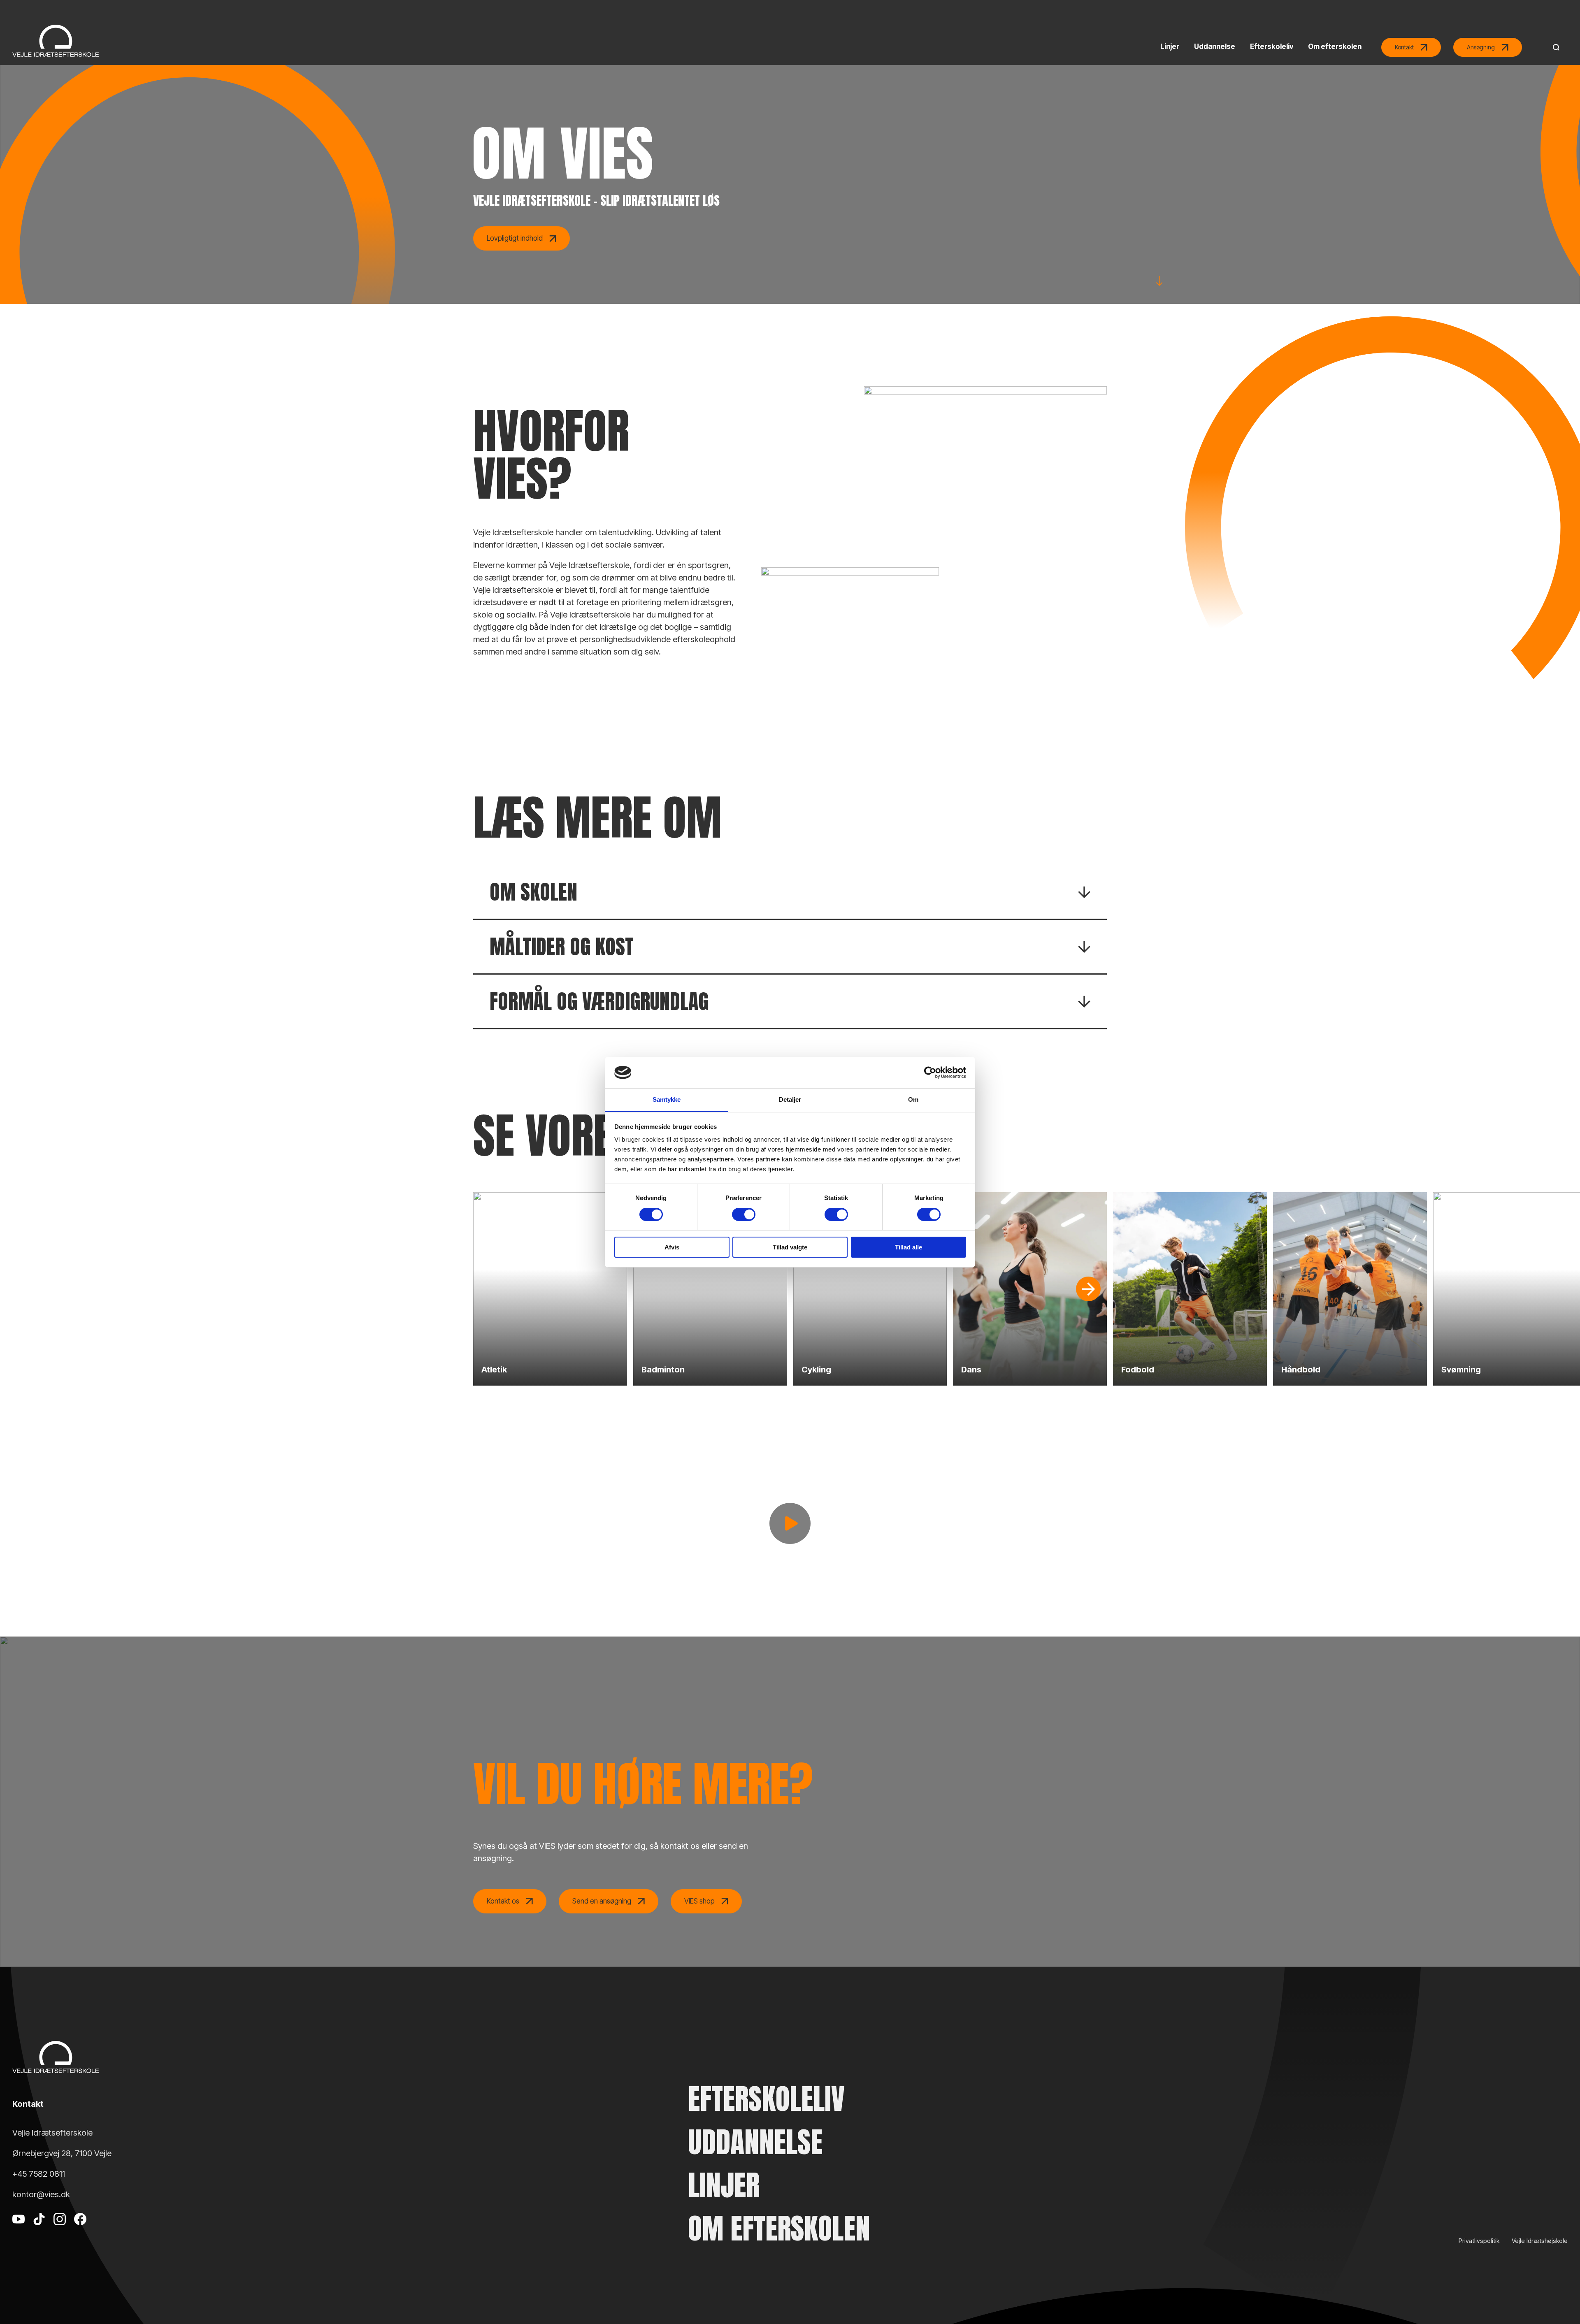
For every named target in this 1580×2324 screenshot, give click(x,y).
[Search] (1554, 47)
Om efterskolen (779, 2228)
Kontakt (1404, 47)
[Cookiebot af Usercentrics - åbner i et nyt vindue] (930, 1073)
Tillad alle (908, 1247)
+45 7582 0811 (39, 2174)
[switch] (744, 1214)
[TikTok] (39, 2231)
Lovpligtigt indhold (515, 238)
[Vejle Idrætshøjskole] (56, 41)
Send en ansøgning (602, 1901)
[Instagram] (60, 2231)
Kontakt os (503, 1901)
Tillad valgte (790, 1247)
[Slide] (1088, 1289)
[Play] (790, 1523)
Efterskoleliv (766, 2099)
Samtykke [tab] (667, 1099)
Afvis (672, 1247)
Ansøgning (1481, 47)
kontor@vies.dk (41, 2194)
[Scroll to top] (1559, 2295)
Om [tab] (913, 1099)
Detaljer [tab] (790, 1099)
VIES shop (699, 1901)
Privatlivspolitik (1479, 2241)
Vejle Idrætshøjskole (1540, 2241)
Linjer (724, 2185)
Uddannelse (755, 2142)
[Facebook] (80, 2231)
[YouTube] (19, 2231)
